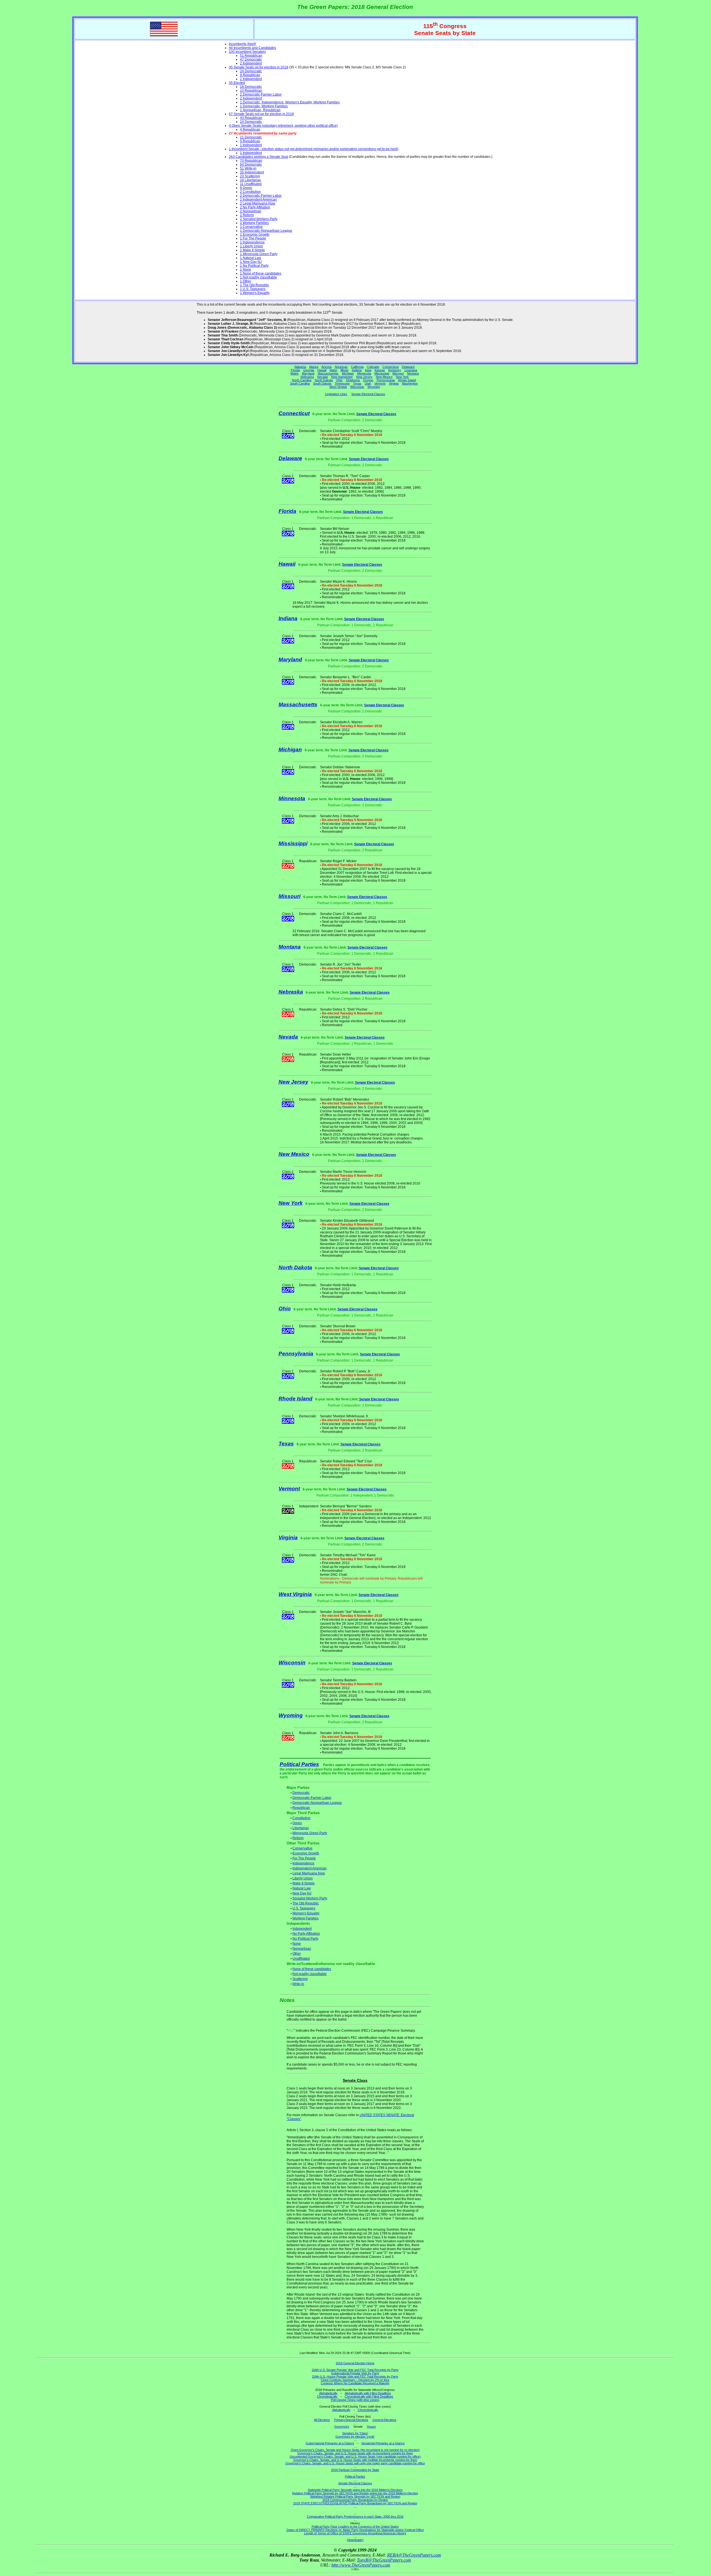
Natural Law (302, 1888)
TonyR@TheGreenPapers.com (384, 2560)
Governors (342, 2427)
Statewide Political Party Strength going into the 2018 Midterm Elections (355, 2490)
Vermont (380, 383)
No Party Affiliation (306, 1934)
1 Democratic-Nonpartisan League (266, 231)
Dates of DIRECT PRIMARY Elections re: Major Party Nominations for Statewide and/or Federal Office (355, 2530)
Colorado (373, 367)
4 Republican (250, 129)
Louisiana (411, 370)
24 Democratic (251, 71)
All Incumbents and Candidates (252, 48)
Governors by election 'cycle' (355, 2437)
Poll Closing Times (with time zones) (355, 2400)
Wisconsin (357, 387)
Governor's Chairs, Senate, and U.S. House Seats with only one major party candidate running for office (355, 2463)
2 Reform (247, 215)
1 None (246, 270)
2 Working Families (254, 223)
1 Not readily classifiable (258, 277)
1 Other (246, 281)
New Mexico (384, 377)
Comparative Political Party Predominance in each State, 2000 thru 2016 (355, 2517)
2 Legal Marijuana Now (258, 203)
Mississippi (382, 373)
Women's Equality (306, 1913)
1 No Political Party (254, 266)
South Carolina (300, 383)
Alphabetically (328, 2393)
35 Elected (237, 83)
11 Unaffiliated (251, 184)
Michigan (348, 373)
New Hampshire (342, 377)
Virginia (394, 383)
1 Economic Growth (255, 235)
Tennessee (342, 383)
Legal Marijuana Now (309, 1873)
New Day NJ (302, 1893)
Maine (295, 373)
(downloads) (355, 2540)
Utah (368, 383)
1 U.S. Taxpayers (253, 289)
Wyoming (374, 387)
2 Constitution (250, 192)
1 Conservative (251, 227)
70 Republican (251, 161)
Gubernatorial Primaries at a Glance (330, 2443)
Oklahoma (353, 380)
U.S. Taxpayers (304, 1908)
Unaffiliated (301, 1959)
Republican (301, 1808)
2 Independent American (258, 200)
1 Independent (251, 145)
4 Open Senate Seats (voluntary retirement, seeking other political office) (283, 126)
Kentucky (395, 370)
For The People (304, 1858)
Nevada (322, 377)
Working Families (306, 1918)
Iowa (368, 370)
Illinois (345, 370)
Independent (302, 1929)
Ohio (339, 380)
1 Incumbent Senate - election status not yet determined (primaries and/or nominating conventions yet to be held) (314, 149)
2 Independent (251, 63)
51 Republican (251, 56)
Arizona (326, 367)
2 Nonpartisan (251, 211)
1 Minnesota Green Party (259, 254)
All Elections (322, 2420)
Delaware (408, 367)
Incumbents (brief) (242, 44)
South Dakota (322, 383)
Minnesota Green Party (310, 1833)
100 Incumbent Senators (247, 52)
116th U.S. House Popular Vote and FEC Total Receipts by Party (355, 2376)
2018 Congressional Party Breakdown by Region (355, 2500)
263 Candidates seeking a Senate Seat (258, 157)
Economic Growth (306, 1853)
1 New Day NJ (251, 262)
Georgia (309, 370)
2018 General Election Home (355, 2363)
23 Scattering (250, 176)
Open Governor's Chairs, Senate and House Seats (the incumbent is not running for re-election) (355, 2450)
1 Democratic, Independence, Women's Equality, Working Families (290, 102)
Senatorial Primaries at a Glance (383, 2443)
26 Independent (252, 172)
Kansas (380, 370)
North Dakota (324, 380)
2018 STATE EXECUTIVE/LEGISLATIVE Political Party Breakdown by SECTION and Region (355, 2503)
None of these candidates (312, 1969)
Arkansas (341, 367)
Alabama (300, 367)
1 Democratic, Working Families (264, 106)
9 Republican (250, 75)
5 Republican (250, 141)
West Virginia (338, 387)
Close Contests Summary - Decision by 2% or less (355, 2380)
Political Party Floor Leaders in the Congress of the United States (355, 2527)
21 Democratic (251, 137)
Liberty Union (303, 1878)
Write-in (298, 1984)
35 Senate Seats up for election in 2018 (259, 67)
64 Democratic (251, 164)
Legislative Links (336, 394)
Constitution (301, 1818)
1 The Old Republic (255, 285)
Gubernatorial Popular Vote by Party (355, 2373)
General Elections (384, 2420)
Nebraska (307, 377)
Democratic (301, 1793)
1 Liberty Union (251, 246)
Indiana (357, 370)
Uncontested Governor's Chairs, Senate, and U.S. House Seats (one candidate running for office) (355, 2457)
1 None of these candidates (261, 273)
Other (297, 1954)
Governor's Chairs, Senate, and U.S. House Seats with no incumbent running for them (355, 2453)
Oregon (368, 380)
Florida (295, 370)
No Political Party (305, 1939)
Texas (357, 383)
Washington (410, 383)
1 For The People (253, 238)
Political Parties (299, 1764)
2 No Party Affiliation (255, 207)
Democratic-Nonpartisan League (317, 1803)
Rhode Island (407, 380)
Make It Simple (304, 1883)
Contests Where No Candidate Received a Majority (355, 2383)
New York (402, 377)
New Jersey (364, 377)
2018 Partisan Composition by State (355, 2470)
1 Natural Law (251, 258)
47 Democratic (251, 59)
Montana (413, 373)
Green (297, 1823)
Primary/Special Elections (351, 2420)
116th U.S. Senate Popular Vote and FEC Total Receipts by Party (355, 2370)
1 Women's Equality (255, 293)
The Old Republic (306, 1903)
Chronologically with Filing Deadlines (369, 2397)
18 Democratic (251, 87)
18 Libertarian (251, 180)
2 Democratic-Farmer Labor (261, 94)
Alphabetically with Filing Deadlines (368, 2393)
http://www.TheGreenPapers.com (361, 2565)
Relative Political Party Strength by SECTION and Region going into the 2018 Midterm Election (355, 2493)
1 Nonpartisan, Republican (260, 110)
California (357, 367)
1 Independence (252, 242)
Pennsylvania (386, 380)
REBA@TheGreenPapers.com (414, 2555)
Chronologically (327, 2397)
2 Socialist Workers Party (259, 219)
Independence (303, 1863)
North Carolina (302, 380)
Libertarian (301, 1828)
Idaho (333, 370)
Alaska (314, 367)
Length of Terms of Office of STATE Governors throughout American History (355, 2533)
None (297, 1944)
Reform (298, 1838)
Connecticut (390, 367)
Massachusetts (328, 373)
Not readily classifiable (310, 1974)
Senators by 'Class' (355, 2433)
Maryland (308, 373)
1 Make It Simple (252, 250)
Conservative (302, 1848)
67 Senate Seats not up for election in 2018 (261, 114)
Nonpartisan (302, 1949)
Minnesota (364, 373)
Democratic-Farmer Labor (312, 1798)
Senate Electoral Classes (368, 394)
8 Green (246, 188)
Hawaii (322, 370)
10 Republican (251, 91)
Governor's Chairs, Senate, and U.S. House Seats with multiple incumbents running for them (355, 2460)
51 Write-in (248, 168)
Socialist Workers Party (310, 1898)
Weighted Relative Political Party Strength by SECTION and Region (355, 2497)
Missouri (398, 373)
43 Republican (251, 118)
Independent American (310, 1868)
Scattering (300, 1979)
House (371, 2427)
